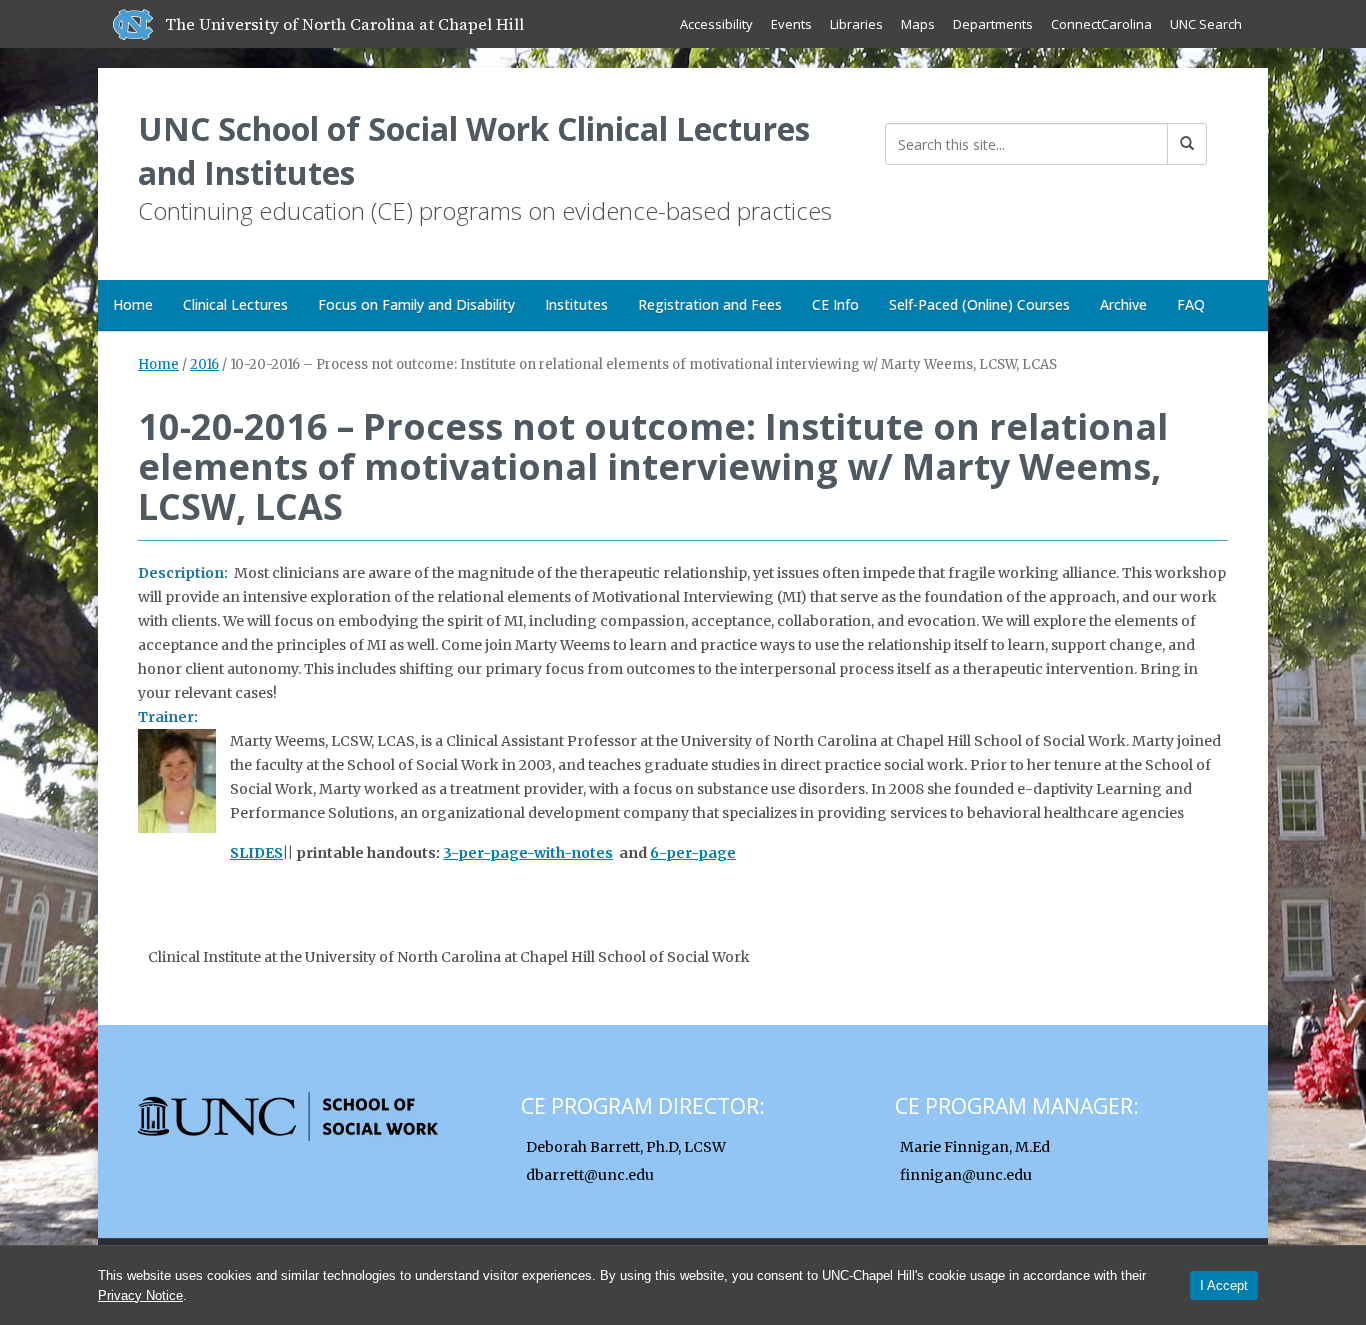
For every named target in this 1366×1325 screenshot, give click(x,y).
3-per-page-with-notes (528, 853)
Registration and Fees (710, 304)
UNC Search (1206, 24)
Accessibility (716, 24)
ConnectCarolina (1101, 24)
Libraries (856, 24)
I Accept (1224, 1285)
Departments (993, 24)
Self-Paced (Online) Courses (979, 304)
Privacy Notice (140, 1295)
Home (133, 304)
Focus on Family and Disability (416, 304)
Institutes (576, 304)
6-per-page (693, 853)
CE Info (835, 304)
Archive (1123, 304)
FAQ (1191, 304)
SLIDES (256, 853)
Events (791, 24)
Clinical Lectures (235, 304)
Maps (918, 24)
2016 (204, 364)
